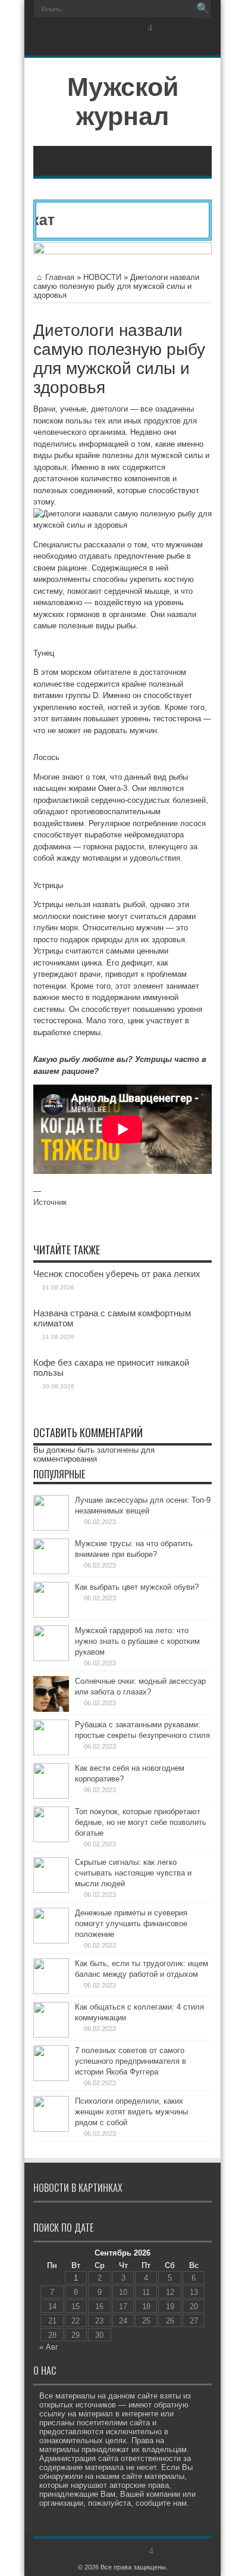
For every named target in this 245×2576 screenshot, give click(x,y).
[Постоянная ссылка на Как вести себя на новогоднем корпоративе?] (51, 1796)
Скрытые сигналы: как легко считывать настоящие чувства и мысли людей (133, 1873)
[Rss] (78, 28)
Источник (50, 1202)
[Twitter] (107, 28)
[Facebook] (93, 28)
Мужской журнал (123, 102)
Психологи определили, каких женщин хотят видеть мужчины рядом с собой (131, 2112)
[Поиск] (203, 9)
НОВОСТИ (102, 277)
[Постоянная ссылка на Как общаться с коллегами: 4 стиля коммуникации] (51, 2035)
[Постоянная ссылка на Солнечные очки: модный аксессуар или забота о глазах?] (51, 1709)
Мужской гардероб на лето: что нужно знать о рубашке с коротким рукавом (137, 1641)
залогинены (118, 1450)
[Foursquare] (150, 28)
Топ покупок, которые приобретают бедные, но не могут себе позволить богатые (141, 1822)
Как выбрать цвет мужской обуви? (137, 1587)
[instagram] (164, 28)
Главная (60, 277)
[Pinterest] (121, 28)
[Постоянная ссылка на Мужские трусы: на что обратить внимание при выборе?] (51, 1572)
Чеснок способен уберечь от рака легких (117, 1274)
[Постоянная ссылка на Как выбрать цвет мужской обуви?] (51, 1615)
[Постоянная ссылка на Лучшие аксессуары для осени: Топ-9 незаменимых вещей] (51, 1528)
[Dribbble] (136, 28)
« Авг (49, 2347)
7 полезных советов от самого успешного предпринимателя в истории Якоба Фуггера (131, 2061)
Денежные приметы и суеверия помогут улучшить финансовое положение (131, 1924)
